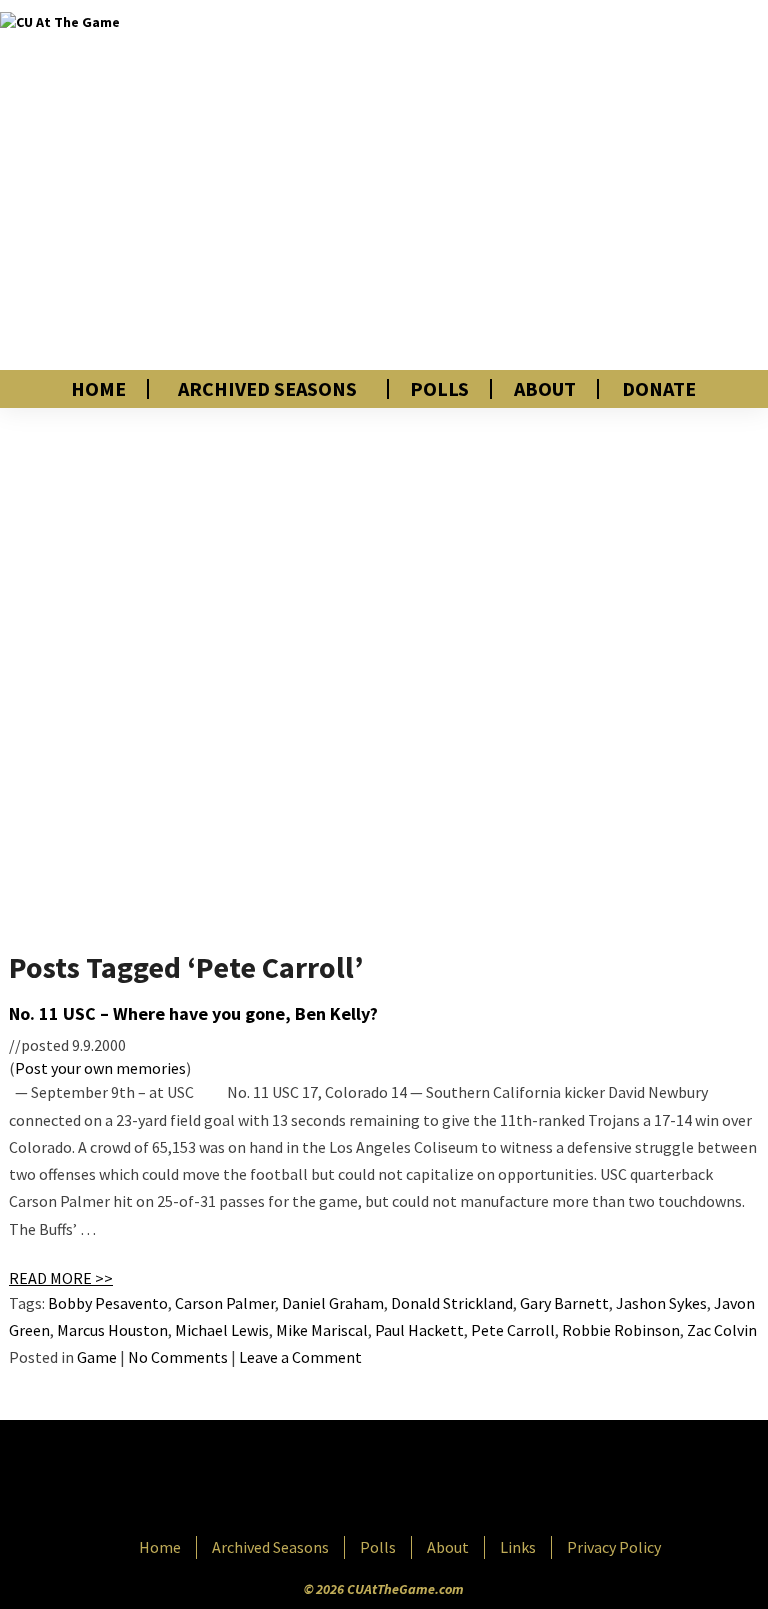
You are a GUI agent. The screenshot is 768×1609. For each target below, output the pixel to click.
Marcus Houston (112, 1330)
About (545, 389)
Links (518, 1547)
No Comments (178, 1357)
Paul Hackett (419, 1330)
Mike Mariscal (322, 1330)
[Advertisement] (538, 185)
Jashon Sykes (661, 1303)
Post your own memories (100, 1068)
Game (97, 1357)
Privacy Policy (614, 1547)
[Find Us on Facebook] (339, 1480)
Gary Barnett (564, 1303)
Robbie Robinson (621, 1330)
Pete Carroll (513, 1330)
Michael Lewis (222, 1330)
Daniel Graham (333, 1303)
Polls (439, 389)
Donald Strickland (452, 1303)
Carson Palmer (225, 1303)
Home (98, 389)
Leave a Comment (300, 1357)
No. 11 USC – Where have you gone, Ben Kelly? (193, 1013)
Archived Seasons (267, 389)
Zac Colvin (722, 1330)
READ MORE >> (61, 1278)
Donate (659, 389)
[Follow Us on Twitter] (427, 1480)
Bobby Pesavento (108, 1303)
